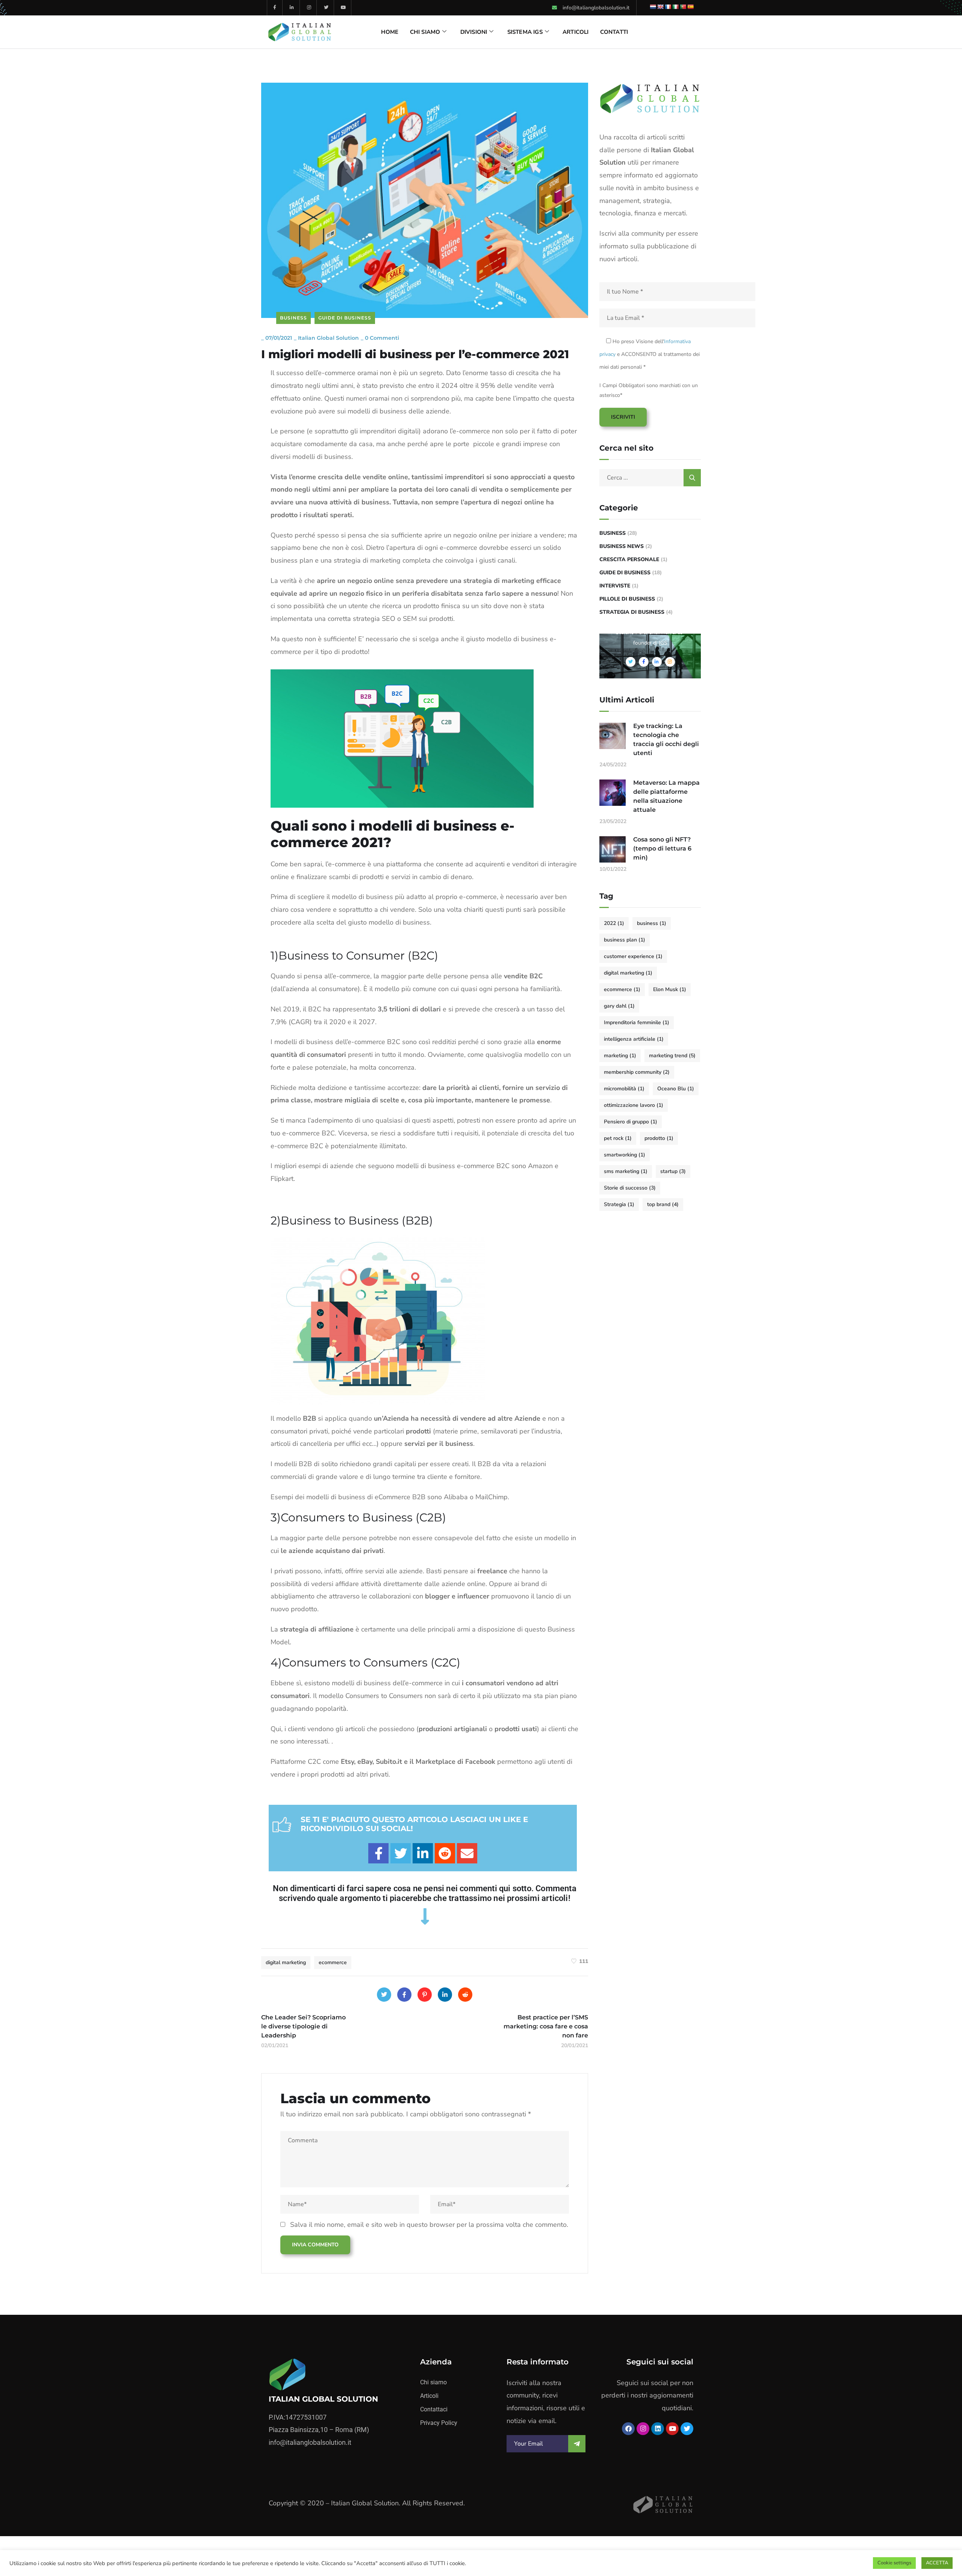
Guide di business (345, 318)
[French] (668, 7)
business (652, 923)
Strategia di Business (632, 612)
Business (293, 318)
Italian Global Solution (328, 338)
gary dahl (619, 1006)
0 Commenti (382, 338)
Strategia (619, 1204)
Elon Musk (670, 989)
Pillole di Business (627, 599)
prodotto (659, 1138)
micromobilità (624, 1089)
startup (673, 1171)
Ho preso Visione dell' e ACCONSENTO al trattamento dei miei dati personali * (650, 354)
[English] (660, 7)
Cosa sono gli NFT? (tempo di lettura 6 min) (662, 848)
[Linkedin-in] (292, 8)
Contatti (614, 32)
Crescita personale (629, 559)
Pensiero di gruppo (631, 1122)
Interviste (615, 586)
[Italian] (675, 7)
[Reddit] (465, 1995)
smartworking (625, 1155)
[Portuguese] (683, 7)
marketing (620, 1056)
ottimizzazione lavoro (634, 1105)
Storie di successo (630, 1188)
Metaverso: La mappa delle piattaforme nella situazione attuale (666, 796)
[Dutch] (653, 7)
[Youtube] (344, 8)
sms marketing (626, 1171)
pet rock (618, 1138)
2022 (614, 923)
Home (390, 32)
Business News (622, 546)
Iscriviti (623, 417)
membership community (637, 1072)
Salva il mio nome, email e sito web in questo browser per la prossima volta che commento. (429, 2225)
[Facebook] (404, 1995)
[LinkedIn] (445, 1995)
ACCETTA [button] (937, 2563)
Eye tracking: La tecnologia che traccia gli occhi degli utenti (666, 739)
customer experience (633, 956)
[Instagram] (309, 8)
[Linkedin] (658, 2429)
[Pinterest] (425, 1995)
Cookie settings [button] (894, 2563)
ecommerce (333, 1962)
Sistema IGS (525, 32)
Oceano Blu (676, 1089)
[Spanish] (690, 7)
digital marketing (286, 1962)
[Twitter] (326, 8)
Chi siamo (425, 32)
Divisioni (474, 32)
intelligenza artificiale (634, 1039)
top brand (663, 1204)
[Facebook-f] (275, 8)
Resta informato (538, 2362)
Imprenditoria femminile (637, 1022)
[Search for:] (650, 478)
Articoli (576, 32)
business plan (625, 940)
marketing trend (672, 1056)
